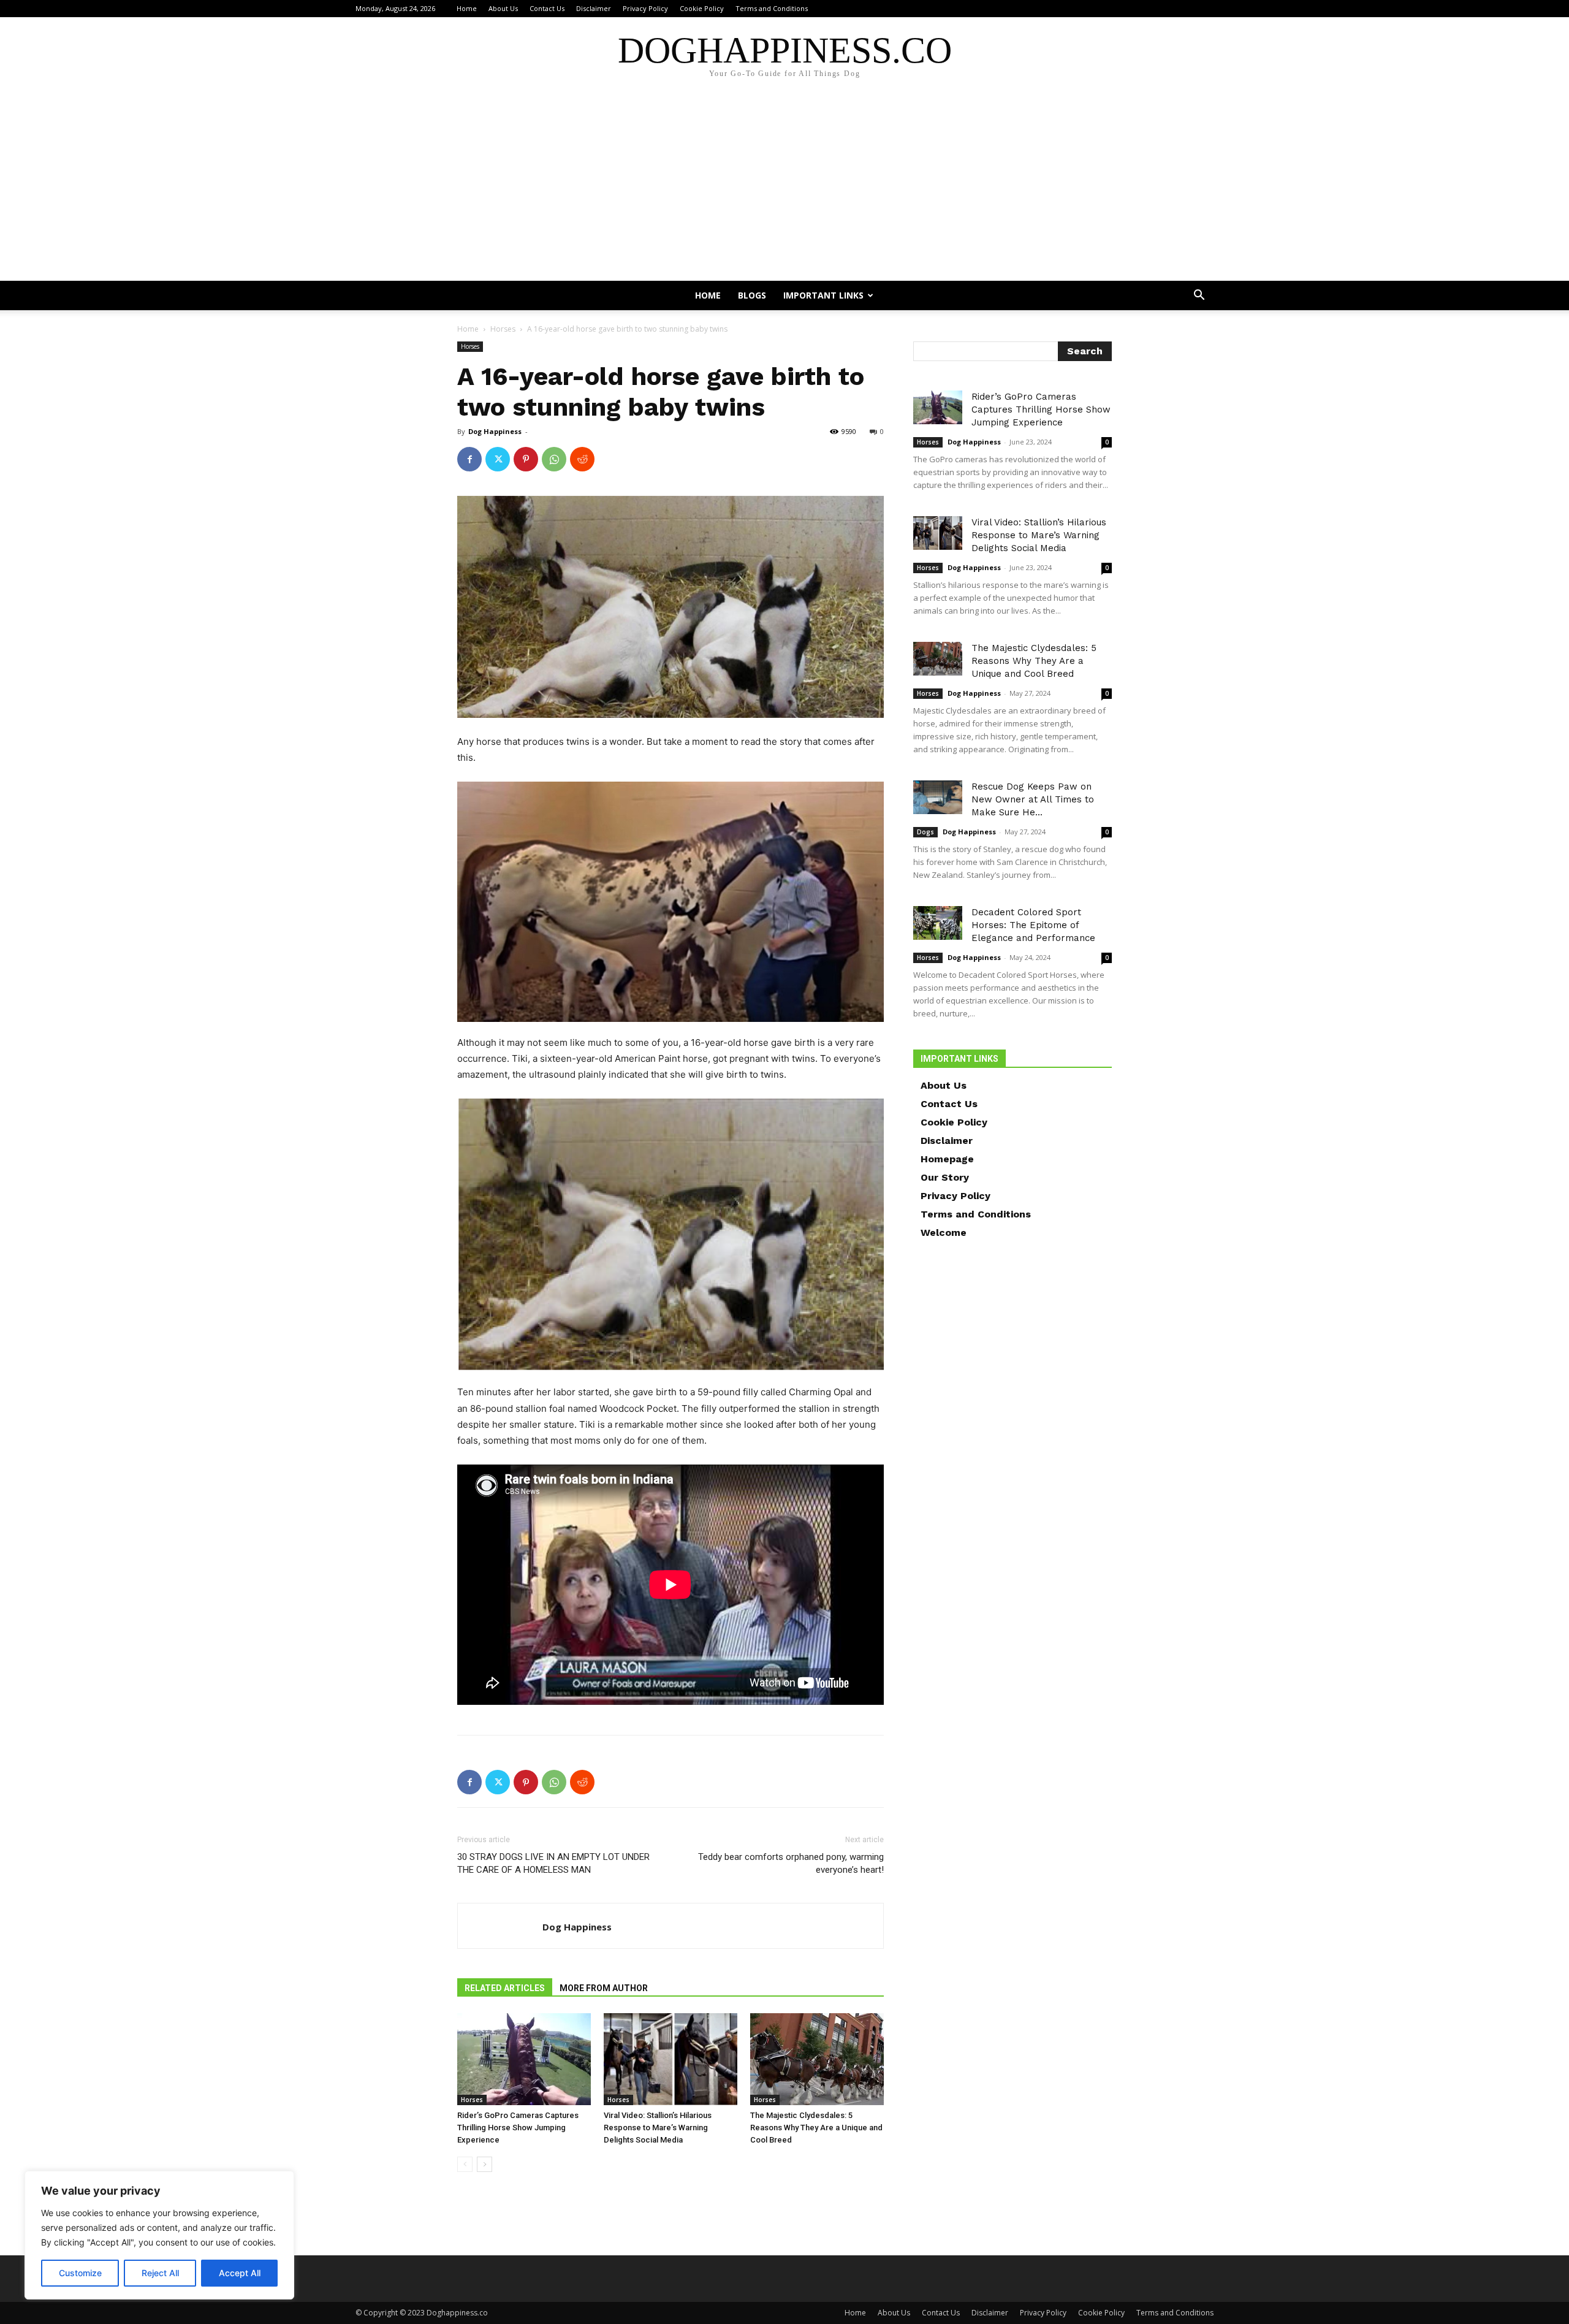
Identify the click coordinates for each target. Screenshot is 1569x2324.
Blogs (752, 295)
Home (467, 8)
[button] (1199, 296)
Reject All (160, 2273)
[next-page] (484, 2164)
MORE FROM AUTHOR (604, 1988)
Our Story (945, 1177)
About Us (503, 8)
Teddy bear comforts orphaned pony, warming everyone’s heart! (791, 1863)
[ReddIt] (582, 459)
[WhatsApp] (554, 459)
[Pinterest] (526, 459)
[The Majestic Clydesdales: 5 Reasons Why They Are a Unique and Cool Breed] (817, 2059)
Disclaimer (594, 8)
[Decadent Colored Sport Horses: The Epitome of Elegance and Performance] (938, 923)
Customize (80, 2273)
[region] (159, 2235)
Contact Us (547, 8)
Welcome (944, 1232)
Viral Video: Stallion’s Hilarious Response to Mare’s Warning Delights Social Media (658, 2128)
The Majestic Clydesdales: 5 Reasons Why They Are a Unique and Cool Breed (816, 2128)
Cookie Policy (702, 8)
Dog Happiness (495, 431)
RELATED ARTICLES (505, 1988)
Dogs (925, 832)
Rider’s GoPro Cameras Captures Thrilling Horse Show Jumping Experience (518, 2128)
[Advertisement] (784, 189)
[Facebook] (469, 459)
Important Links (823, 295)
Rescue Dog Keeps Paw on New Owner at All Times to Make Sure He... (1033, 799)
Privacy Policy (645, 8)
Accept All (240, 2273)
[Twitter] (498, 459)
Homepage (947, 1159)
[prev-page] (465, 2164)
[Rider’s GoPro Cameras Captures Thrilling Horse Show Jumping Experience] (524, 2059)
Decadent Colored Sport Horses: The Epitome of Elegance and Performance (1033, 925)
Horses (503, 329)
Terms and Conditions (772, 8)
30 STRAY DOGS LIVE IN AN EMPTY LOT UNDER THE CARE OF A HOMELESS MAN (553, 1863)
